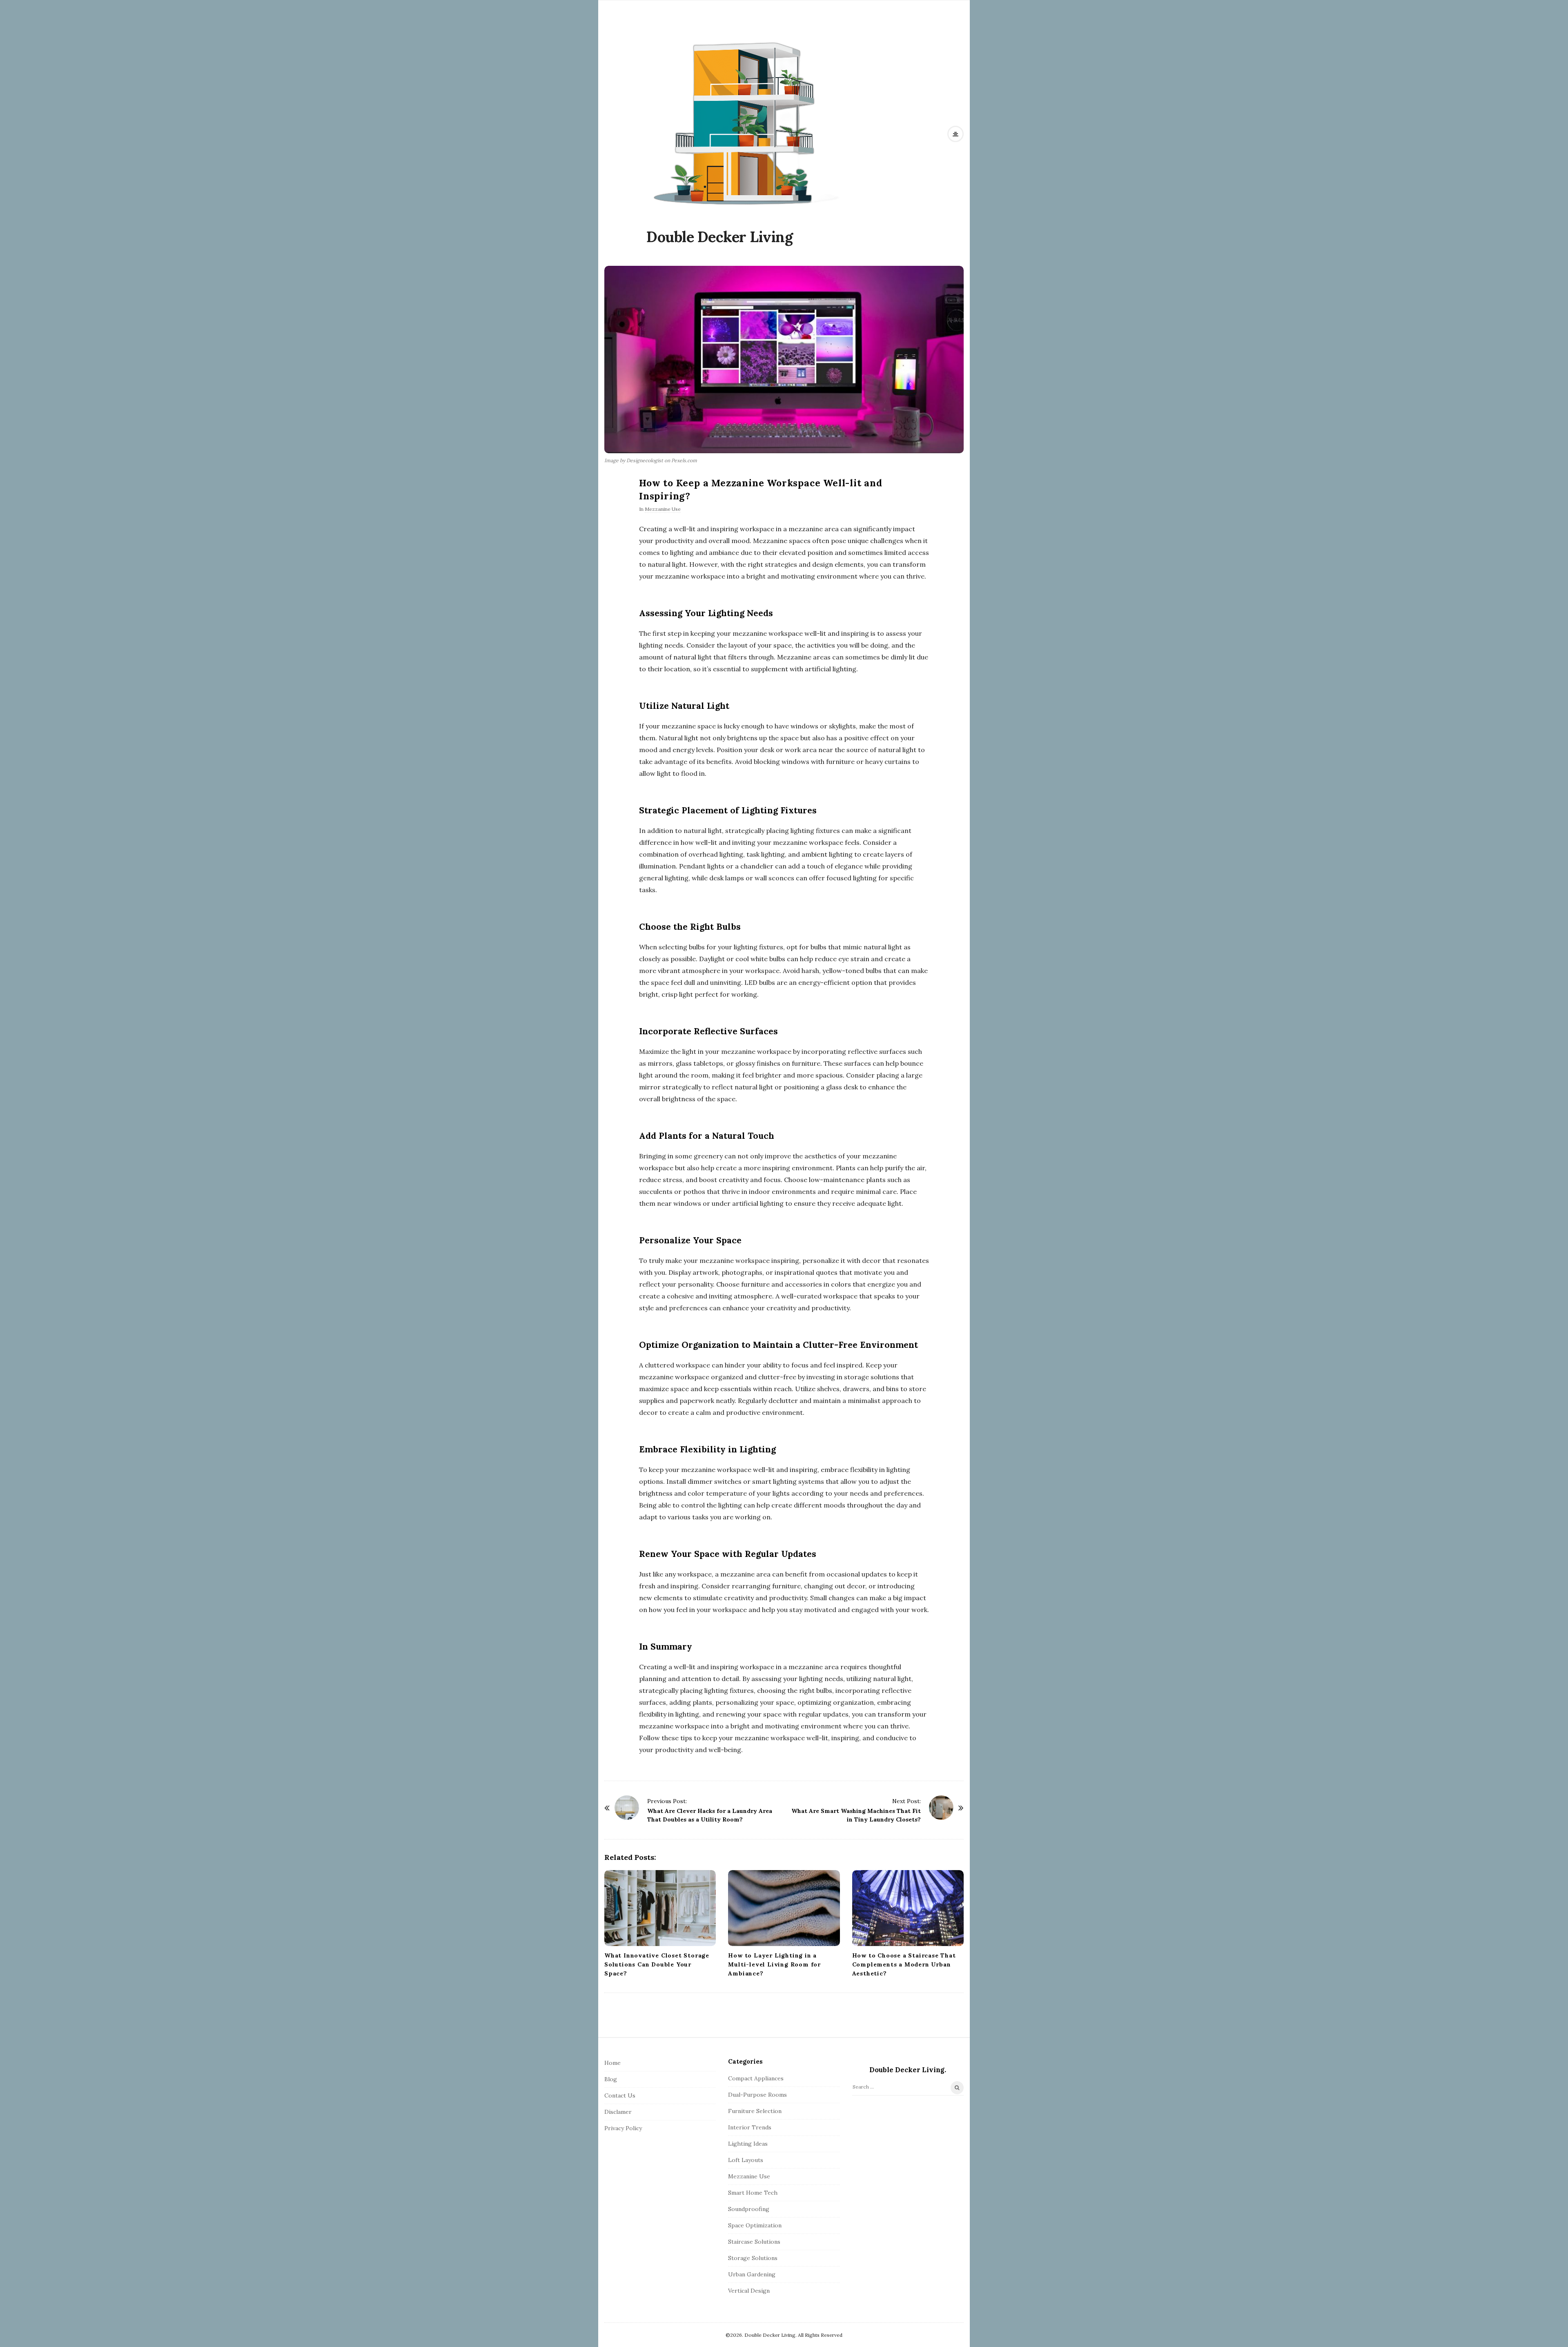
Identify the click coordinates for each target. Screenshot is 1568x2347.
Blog (611, 2079)
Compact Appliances (756, 2078)
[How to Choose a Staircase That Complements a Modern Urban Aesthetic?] (908, 1908)
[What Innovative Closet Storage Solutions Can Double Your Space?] (660, 1908)
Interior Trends (750, 2127)
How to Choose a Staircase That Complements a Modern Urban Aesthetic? (904, 1964)
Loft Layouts (746, 2160)
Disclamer (618, 2112)
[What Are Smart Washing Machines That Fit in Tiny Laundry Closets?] (941, 1808)
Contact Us (620, 2095)
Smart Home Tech (753, 2193)
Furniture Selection (755, 2111)
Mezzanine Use (663, 509)
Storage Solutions (753, 2258)
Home (612, 2063)
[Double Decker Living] (745, 122)
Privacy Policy (623, 2128)
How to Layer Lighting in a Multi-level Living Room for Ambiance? (774, 1964)
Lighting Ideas (748, 2144)
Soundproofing (749, 2209)
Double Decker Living (719, 237)
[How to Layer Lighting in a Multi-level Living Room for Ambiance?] (784, 1908)
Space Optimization (755, 2225)
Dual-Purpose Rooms (757, 2095)
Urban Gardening (752, 2274)
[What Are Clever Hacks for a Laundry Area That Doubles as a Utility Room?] (627, 1808)
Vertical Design (749, 2291)
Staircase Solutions (754, 2242)
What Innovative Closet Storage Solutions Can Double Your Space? (657, 1964)
